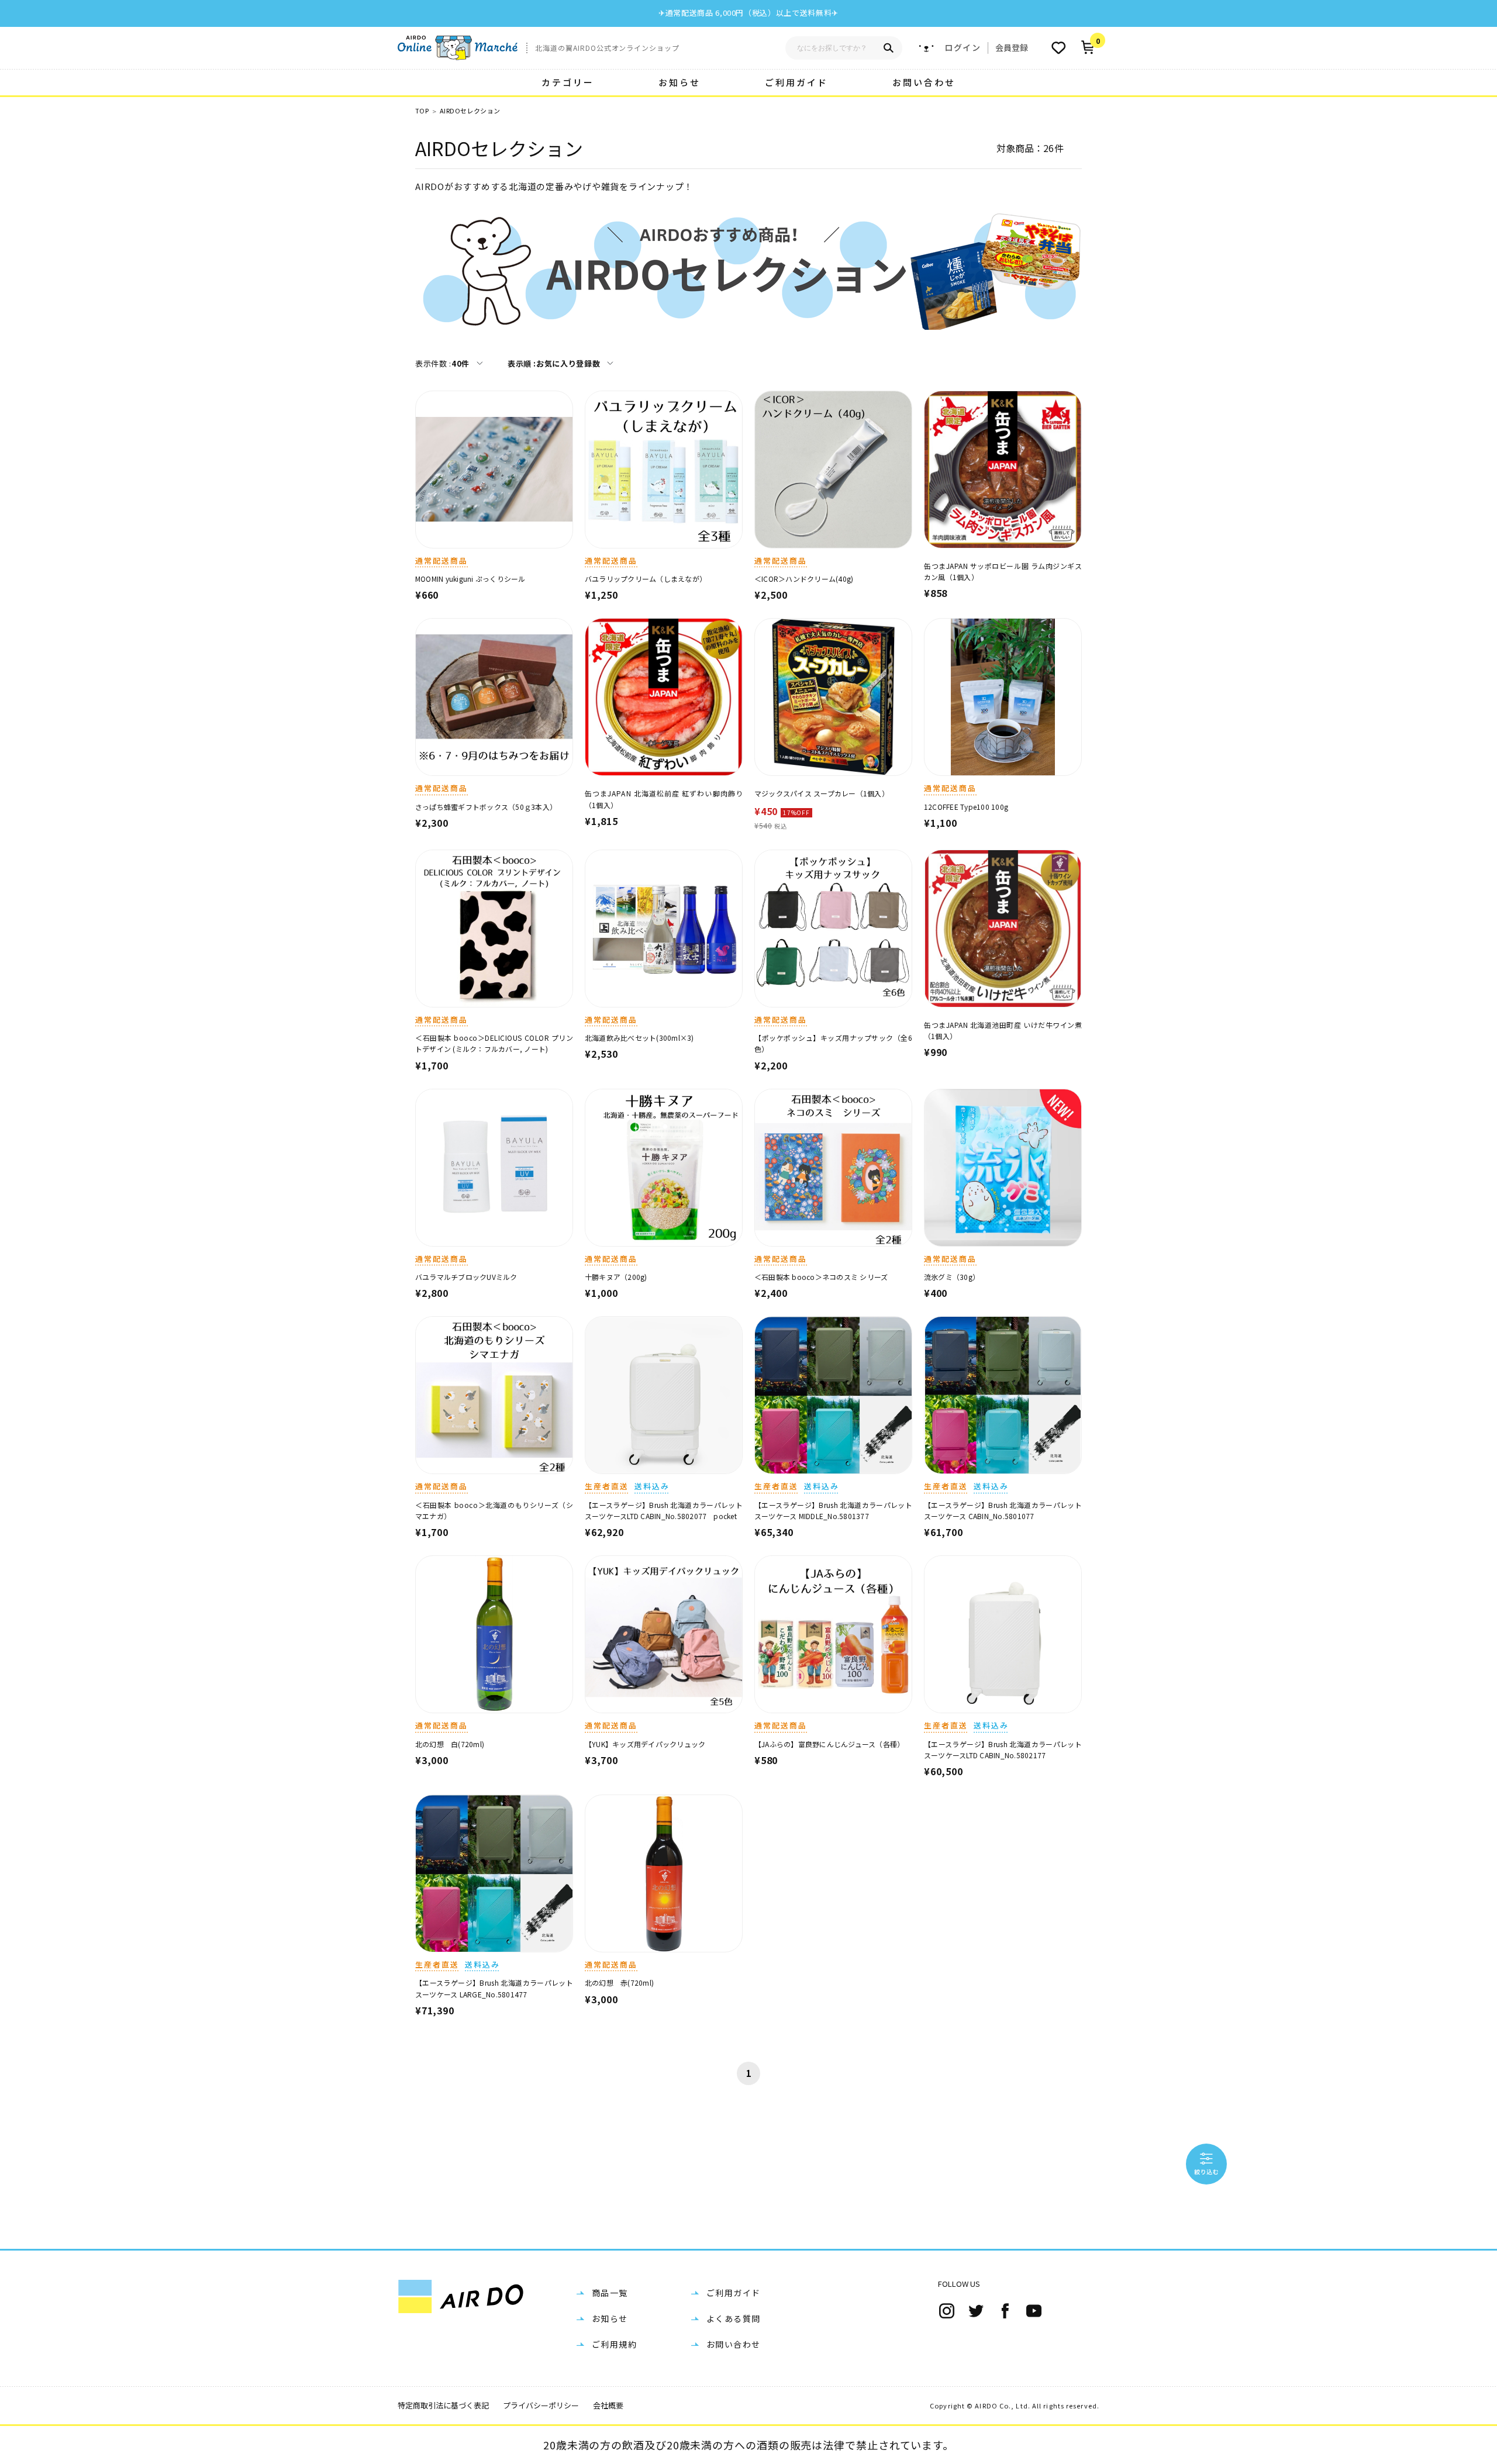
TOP (422, 111)
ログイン (963, 48)
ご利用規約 (614, 2344)
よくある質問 (733, 2318)
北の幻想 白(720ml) (450, 1744)
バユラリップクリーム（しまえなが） (646, 579)
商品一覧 (610, 2293)
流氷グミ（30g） (952, 1277)
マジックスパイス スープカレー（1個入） (822, 793)
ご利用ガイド (796, 82)
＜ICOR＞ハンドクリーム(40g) (804, 579)
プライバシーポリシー (541, 2405)
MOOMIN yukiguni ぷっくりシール (470, 579)
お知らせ (679, 82)
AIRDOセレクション (470, 111)
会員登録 (1012, 47)
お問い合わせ (924, 82)
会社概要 (608, 2405)
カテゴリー (568, 82)
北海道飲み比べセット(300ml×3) (639, 1038)
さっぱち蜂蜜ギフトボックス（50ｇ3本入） (486, 807)
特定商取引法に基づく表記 (443, 2405)
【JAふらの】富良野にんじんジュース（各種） (829, 1744)
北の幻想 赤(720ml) (619, 1982)
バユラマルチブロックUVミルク (466, 1277)
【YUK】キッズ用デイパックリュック (645, 1744)
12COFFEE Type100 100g (966, 807)
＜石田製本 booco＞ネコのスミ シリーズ (821, 1277)
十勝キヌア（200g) (616, 1277)
